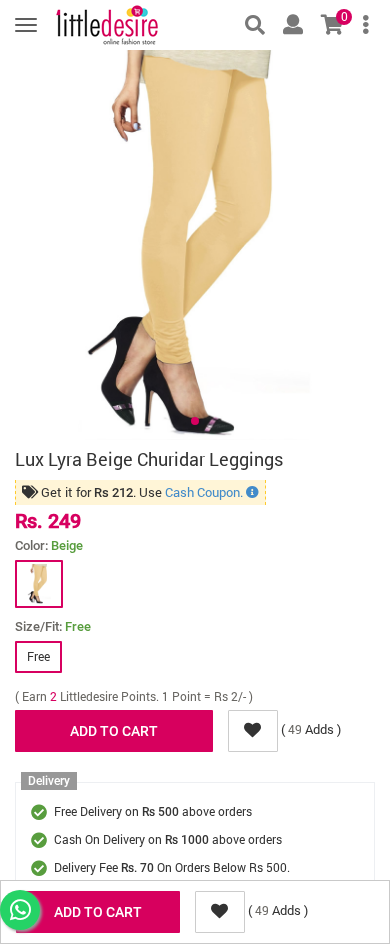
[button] (195, 421)
